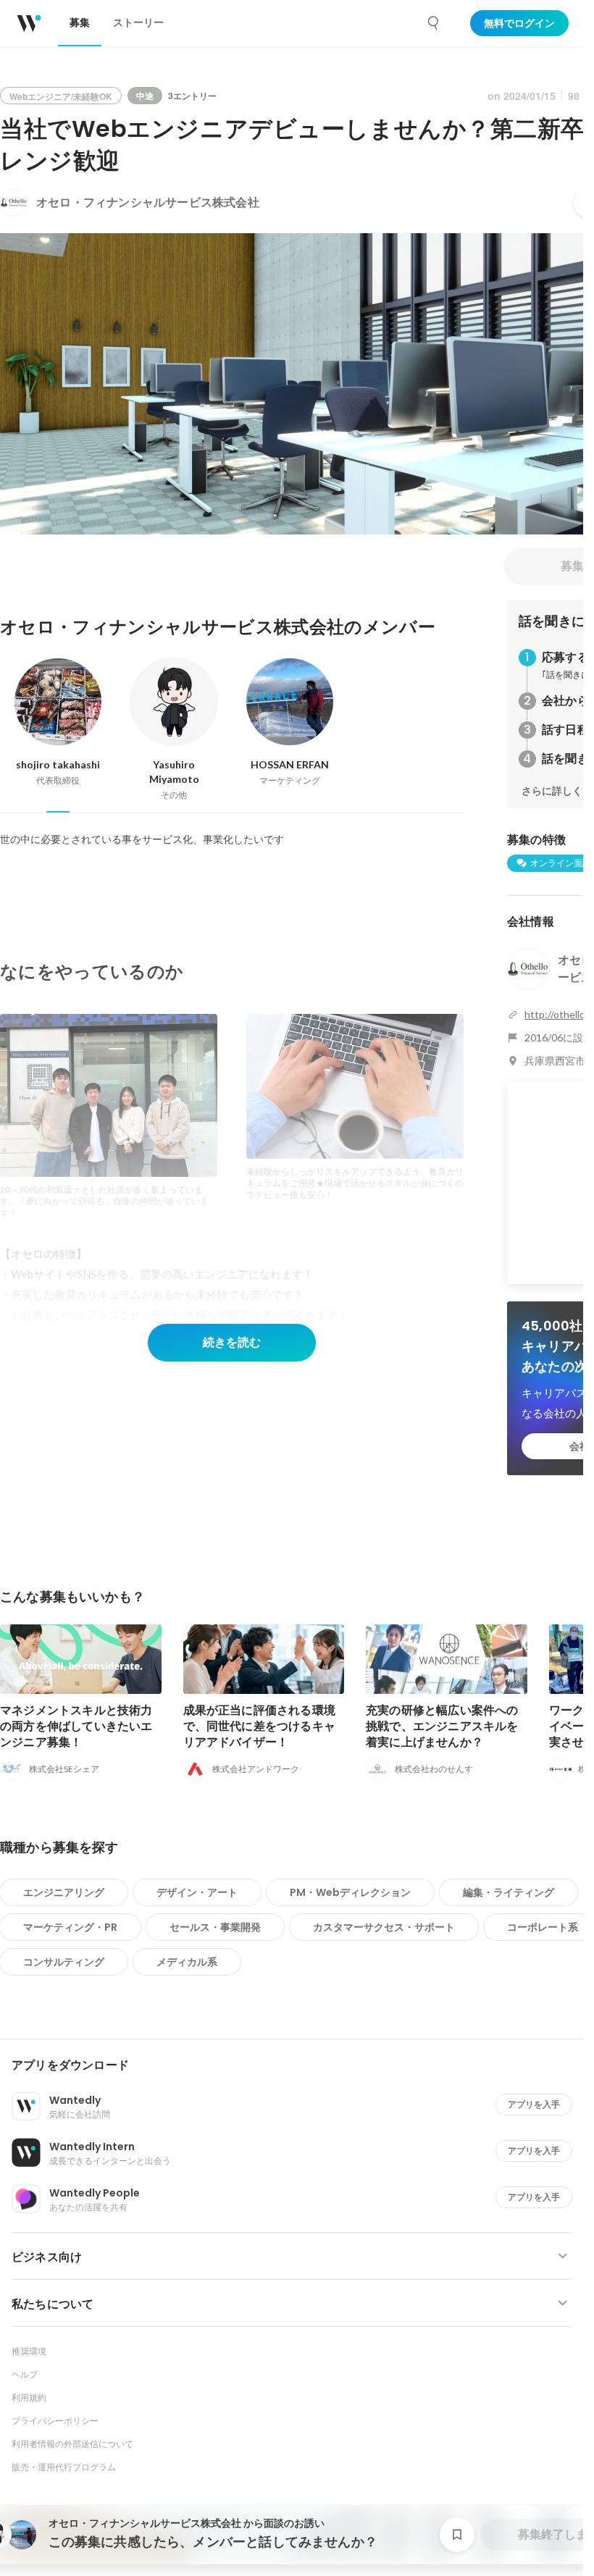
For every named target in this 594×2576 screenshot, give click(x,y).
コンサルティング (64, 1962)
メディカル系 (187, 1962)
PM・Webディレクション (350, 1892)
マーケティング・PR (70, 1927)
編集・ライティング (509, 1892)
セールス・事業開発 (215, 1927)
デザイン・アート (197, 1892)
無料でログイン (519, 23)
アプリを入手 (534, 2104)
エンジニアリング (64, 1892)
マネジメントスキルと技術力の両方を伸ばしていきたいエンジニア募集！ (76, 1726)
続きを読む (232, 1342)
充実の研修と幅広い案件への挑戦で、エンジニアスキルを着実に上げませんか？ (442, 1726)
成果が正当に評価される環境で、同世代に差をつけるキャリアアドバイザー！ (260, 1726)
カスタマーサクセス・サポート (384, 1927)
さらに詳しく (552, 791)
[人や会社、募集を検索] (434, 23)
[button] (297, 2065)
